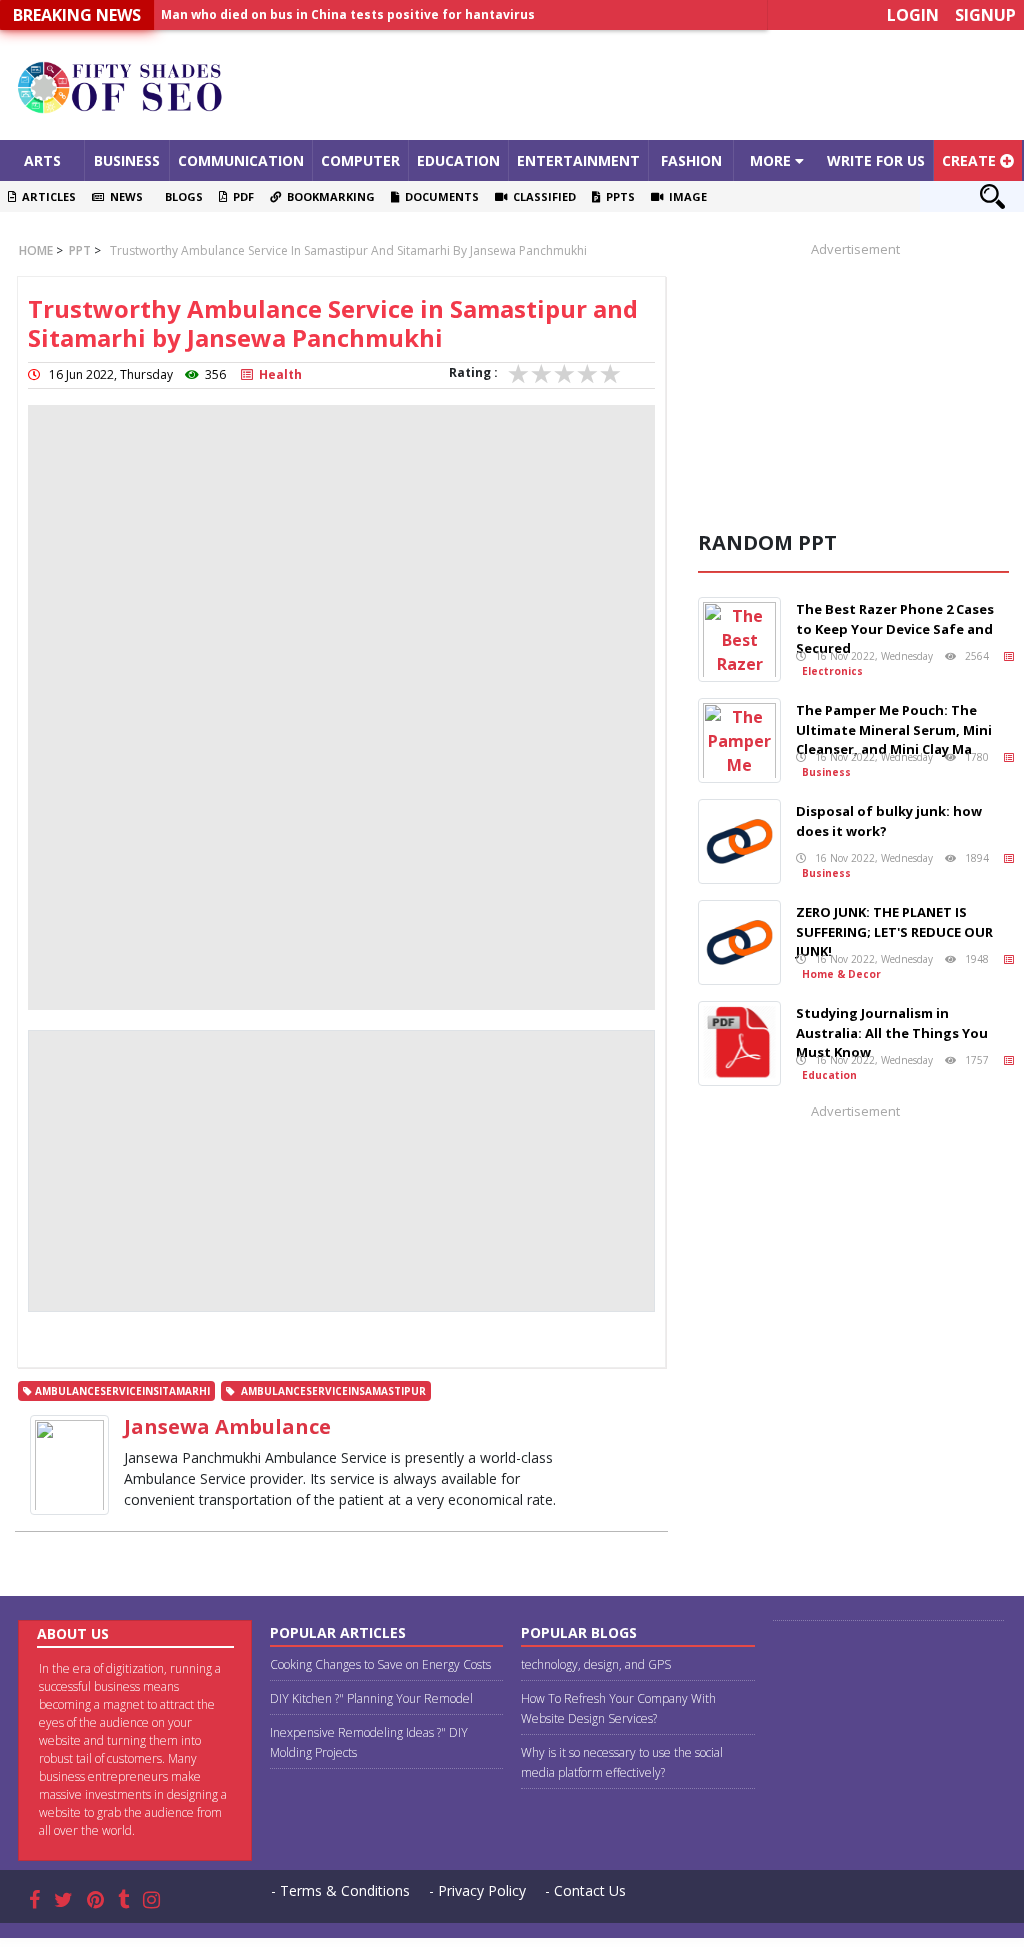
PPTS (617, 196)
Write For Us (876, 160)
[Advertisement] (640, 85)
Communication (241, 160)
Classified (541, 196)
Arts (42, 160)
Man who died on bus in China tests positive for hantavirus (348, 14)
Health (277, 374)
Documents (439, 196)
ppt (78, 250)
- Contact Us (585, 1890)
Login (913, 15)
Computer (360, 160)
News (123, 196)
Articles (46, 196)
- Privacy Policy (477, 1890)
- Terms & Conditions (340, 1890)
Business (127, 160)
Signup (985, 15)
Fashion (691, 160)
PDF (240, 196)
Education (458, 160)
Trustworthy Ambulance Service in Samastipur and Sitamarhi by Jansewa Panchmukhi (348, 250)
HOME (36, 250)
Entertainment (578, 160)
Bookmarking (328, 196)
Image (685, 196)
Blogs (181, 196)
